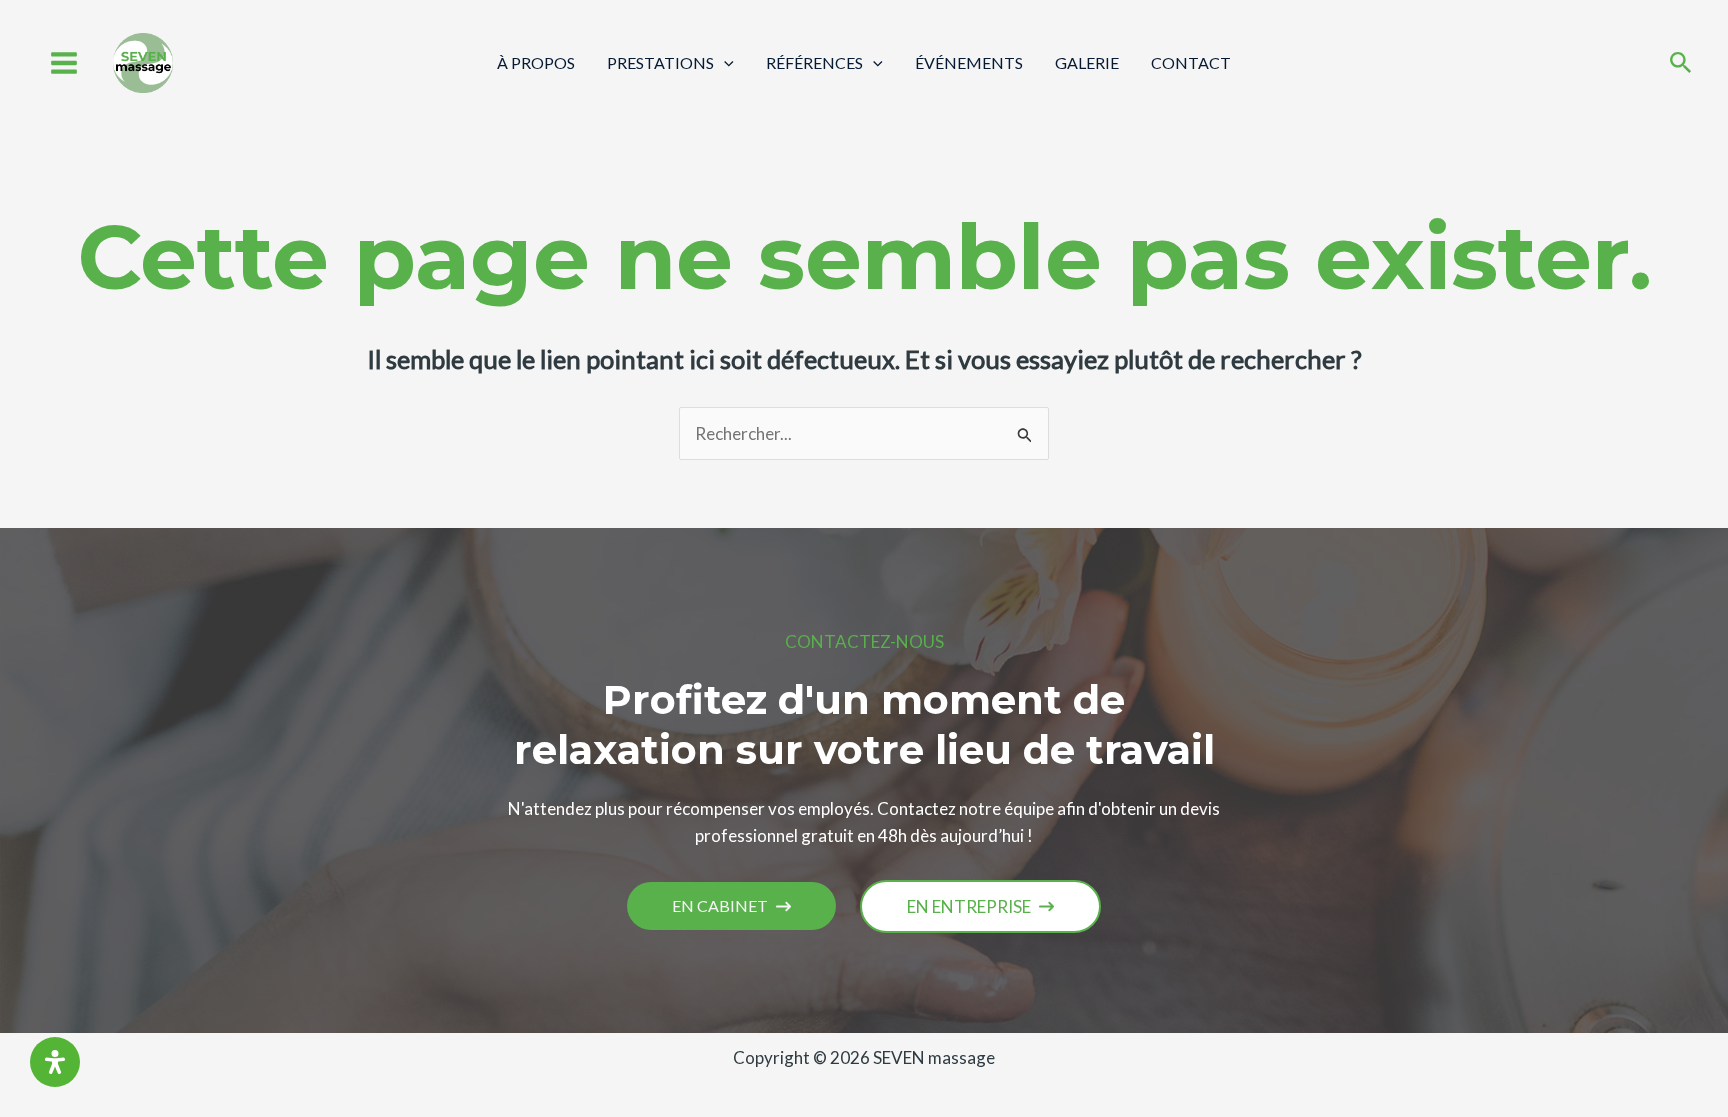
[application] (724, 62)
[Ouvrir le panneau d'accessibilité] (55, 1062)
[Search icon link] (1681, 64)
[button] (731, 906)
